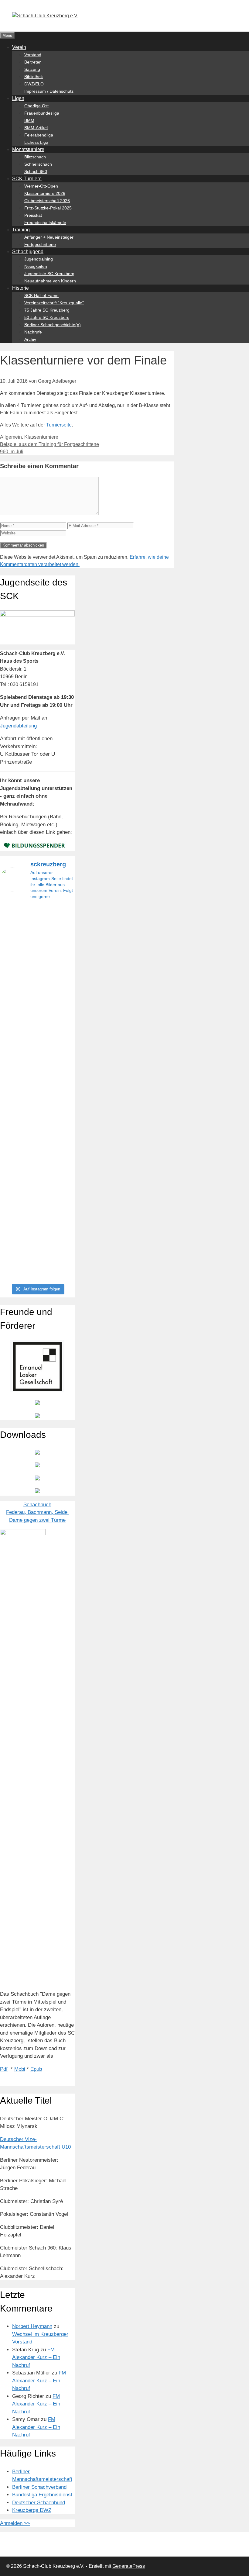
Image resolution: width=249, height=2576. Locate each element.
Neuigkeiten (36, 266)
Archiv (30, 339)
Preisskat (33, 215)
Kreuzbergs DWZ (32, 2510)
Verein (19, 47)
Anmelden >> (15, 2523)
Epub (36, 2069)
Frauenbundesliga (42, 113)
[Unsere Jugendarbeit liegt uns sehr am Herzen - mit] (63, 1093)
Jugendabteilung (18, 726)
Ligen (18, 98)
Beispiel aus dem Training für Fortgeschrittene (49, 444)
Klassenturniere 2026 (45, 193)
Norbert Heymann (32, 2326)
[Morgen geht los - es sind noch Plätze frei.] (11, 930)
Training (21, 230)
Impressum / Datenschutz (49, 91)
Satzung (32, 69)
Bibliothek (34, 77)
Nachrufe (33, 332)
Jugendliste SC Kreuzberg (49, 274)
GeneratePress (129, 2566)
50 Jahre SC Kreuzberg (47, 317)
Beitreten (33, 62)
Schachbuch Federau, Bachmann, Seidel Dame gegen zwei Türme (37, 1512)
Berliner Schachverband (39, 2487)
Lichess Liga (36, 142)
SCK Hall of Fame (41, 295)
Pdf (4, 2069)
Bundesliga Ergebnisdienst (42, 2495)
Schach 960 (36, 171)
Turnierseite (59, 425)
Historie (20, 288)
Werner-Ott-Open (41, 186)
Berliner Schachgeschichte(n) (53, 325)
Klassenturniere (41, 437)
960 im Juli (12, 452)
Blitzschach (35, 157)
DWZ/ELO (34, 84)
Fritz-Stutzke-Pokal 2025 (48, 208)
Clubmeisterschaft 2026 (47, 201)
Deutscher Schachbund (39, 2503)
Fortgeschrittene (40, 244)
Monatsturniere (28, 149)
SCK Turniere (27, 179)
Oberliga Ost (36, 106)
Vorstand (33, 55)
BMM (29, 120)
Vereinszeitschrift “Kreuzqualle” (54, 303)
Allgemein (11, 437)
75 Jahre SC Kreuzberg (47, 310)
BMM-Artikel (36, 128)
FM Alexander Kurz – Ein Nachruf (36, 2357)
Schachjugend (28, 252)
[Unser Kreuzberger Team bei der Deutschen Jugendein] (37, 961)
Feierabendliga (39, 135)
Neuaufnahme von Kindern (50, 281)
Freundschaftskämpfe (45, 223)
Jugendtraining (39, 259)
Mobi (20, 2069)
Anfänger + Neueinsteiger (49, 237)
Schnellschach (38, 164)
